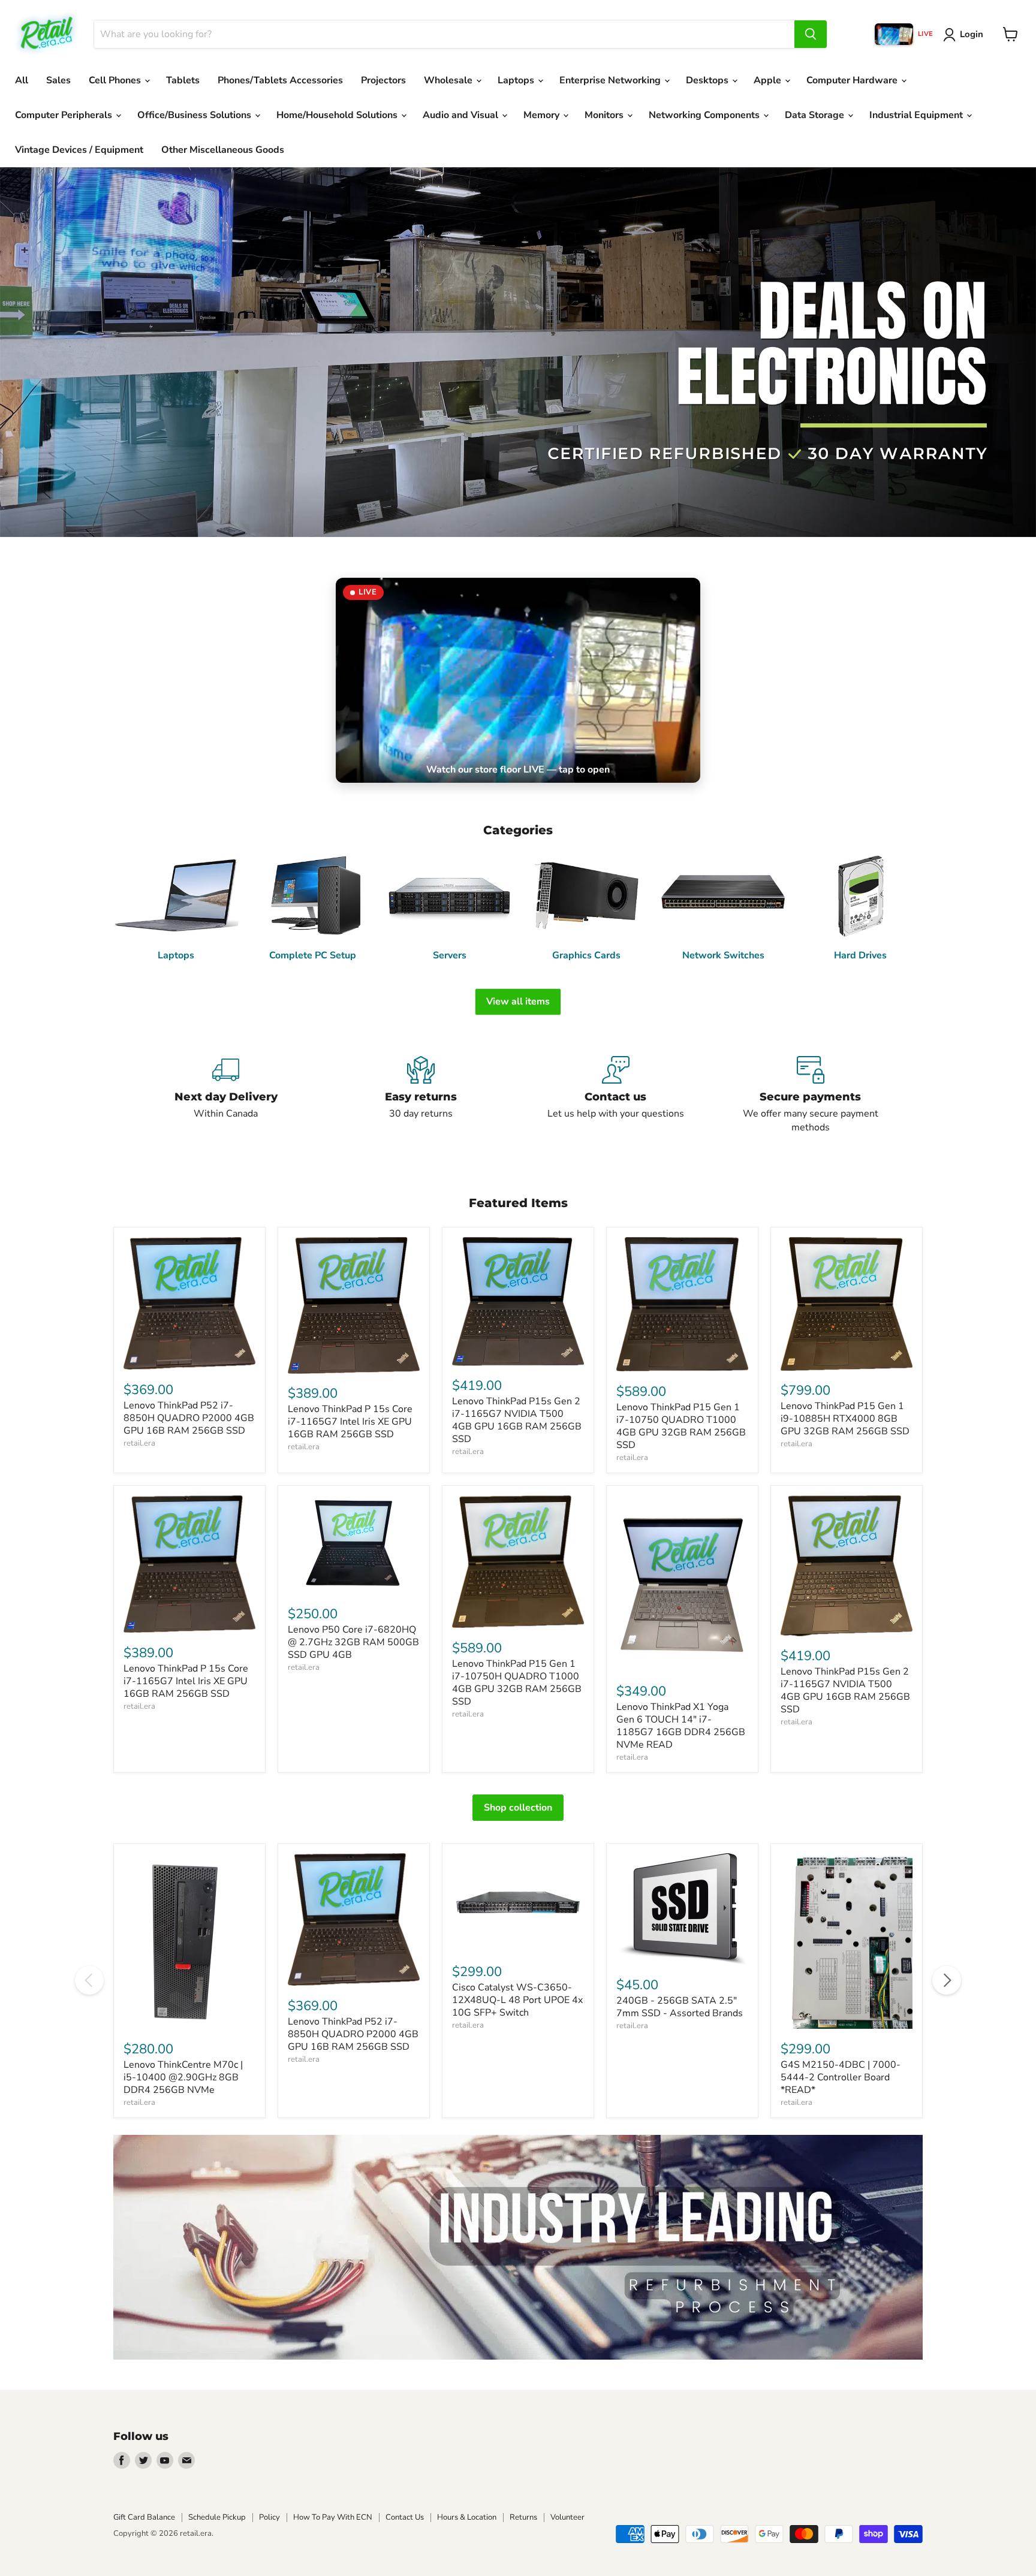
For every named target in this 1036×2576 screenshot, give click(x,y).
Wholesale (449, 80)
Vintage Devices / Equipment (79, 150)
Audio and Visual (462, 115)
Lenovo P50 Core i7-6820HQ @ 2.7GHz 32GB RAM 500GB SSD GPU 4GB (353, 1642)
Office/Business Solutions (195, 115)
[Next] (947, 1980)
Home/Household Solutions (338, 115)
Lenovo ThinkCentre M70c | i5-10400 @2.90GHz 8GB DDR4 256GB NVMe (183, 2077)
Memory (543, 115)
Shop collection (518, 1808)
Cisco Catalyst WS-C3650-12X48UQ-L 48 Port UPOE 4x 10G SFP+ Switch (517, 2000)
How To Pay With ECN (333, 2517)
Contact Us (405, 2517)
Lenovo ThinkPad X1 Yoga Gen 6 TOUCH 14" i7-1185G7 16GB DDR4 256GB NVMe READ (681, 1726)
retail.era (139, 1443)
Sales (58, 80)
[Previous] (89, 1980)
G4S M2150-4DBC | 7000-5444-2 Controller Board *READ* (841, 2077)
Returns (523, 2517)
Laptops (517, 80)
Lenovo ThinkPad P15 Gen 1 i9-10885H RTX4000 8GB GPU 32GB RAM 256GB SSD (845, 1419)
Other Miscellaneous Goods (223, 150)
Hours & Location (467, 2517)
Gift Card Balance (144, 2517)
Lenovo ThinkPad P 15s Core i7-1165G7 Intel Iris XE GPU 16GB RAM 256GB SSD (350, 1422)
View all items (518, 1002)
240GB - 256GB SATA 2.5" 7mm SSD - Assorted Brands (680, 2007)
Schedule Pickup (217, 2517)
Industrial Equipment (917, 115)
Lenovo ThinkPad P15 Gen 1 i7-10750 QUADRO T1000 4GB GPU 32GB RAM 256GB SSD (681, 1426)
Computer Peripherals (65, 115)
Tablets (183, 80)
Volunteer (567, 2517)
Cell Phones (116, 80)
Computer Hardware (853, 80)
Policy (269, 2517)
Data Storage (816, 115)
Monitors (605, 115)
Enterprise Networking (611, 80)
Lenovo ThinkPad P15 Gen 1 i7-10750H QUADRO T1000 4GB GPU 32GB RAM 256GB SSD (517, 1683)
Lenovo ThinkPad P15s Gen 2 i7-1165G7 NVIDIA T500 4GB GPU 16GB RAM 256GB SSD (517, 1420)
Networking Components (705, 115)
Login (972, 34)
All (22, 80)
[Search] (811, 34)
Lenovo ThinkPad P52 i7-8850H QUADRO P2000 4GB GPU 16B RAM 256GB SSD (189, 1418)
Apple (769, 80)
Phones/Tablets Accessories (280, 80)
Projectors (383, 80)
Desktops (708, 80)
